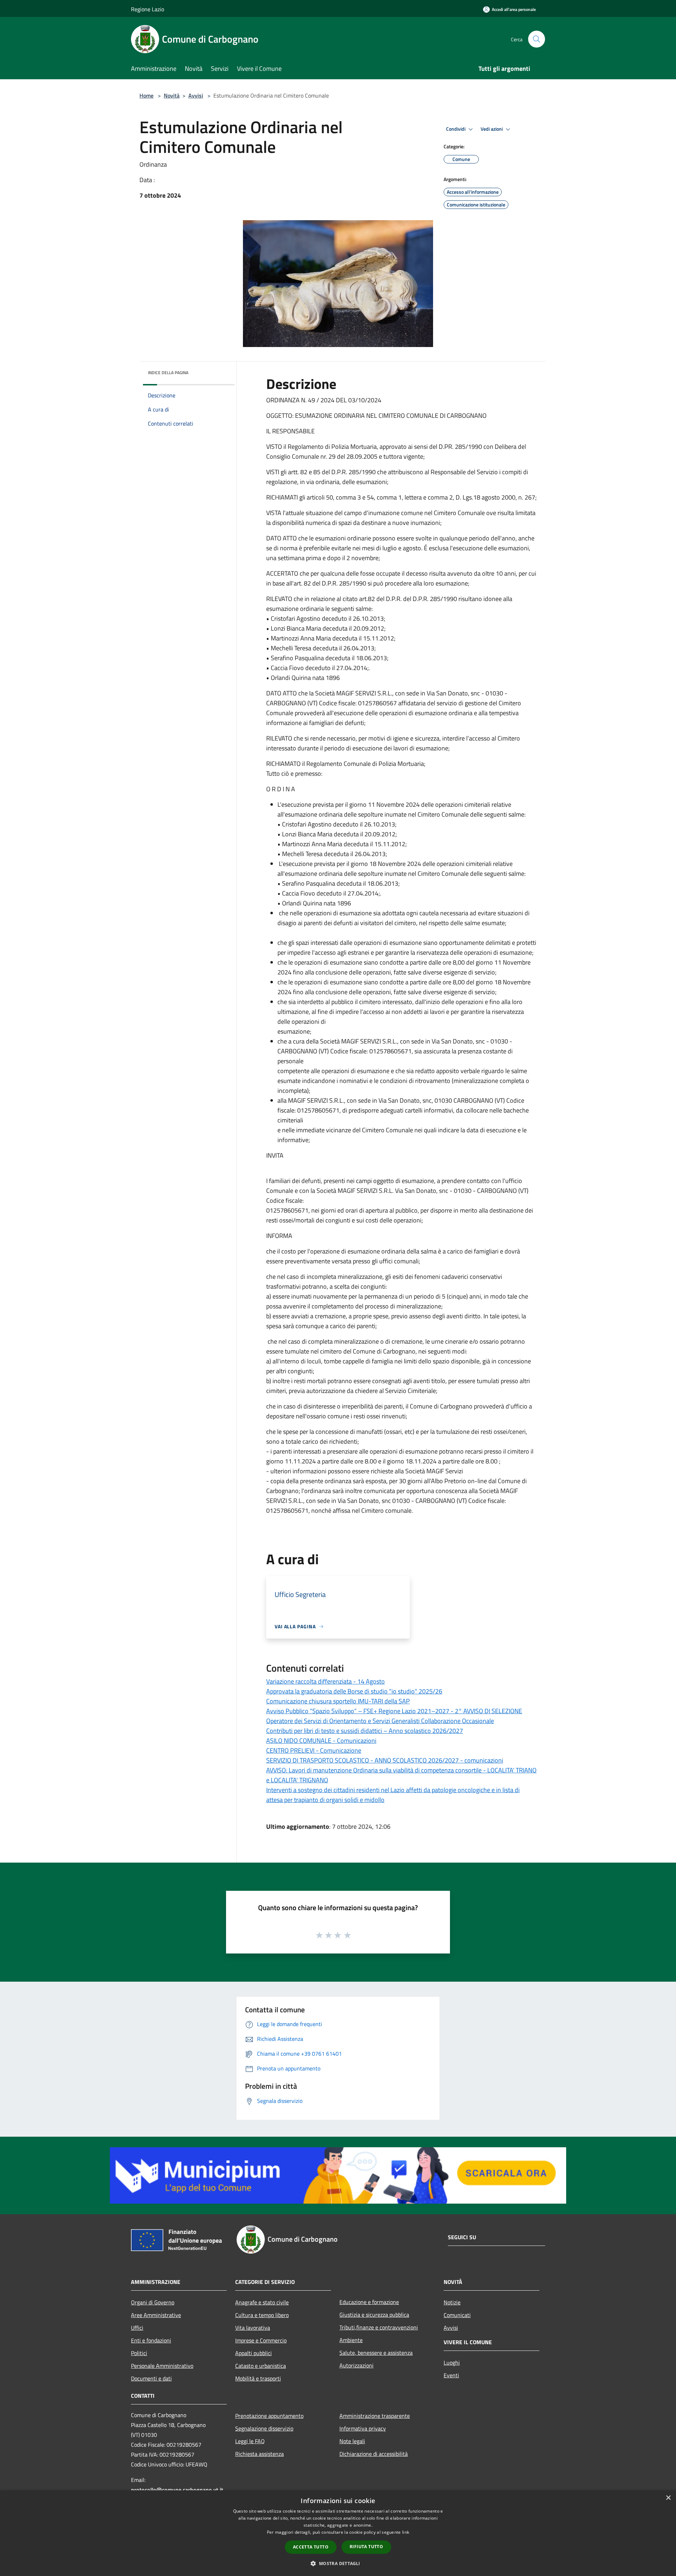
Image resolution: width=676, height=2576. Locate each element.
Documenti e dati (151, 2378)
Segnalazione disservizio (264, 2428)
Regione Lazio (148, 9)
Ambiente (351, 2340)
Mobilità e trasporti (258, 2378)
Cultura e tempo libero (262, 2315)
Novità (172, 95)
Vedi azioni (492, 129)
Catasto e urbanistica (261, 2366)
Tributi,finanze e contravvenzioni (379, 2327)
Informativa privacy (363, 2428)
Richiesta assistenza (259, 2454)
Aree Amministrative (156, 2315)
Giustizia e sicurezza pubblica (374, 2315)
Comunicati (457, 2315)
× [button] (668, 2498)
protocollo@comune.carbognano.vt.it (177, 2490)
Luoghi (452, 2363)
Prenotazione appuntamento (269, 2416)
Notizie (452, 2302)
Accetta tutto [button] (311, 2547)
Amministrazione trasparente (375, 2416)
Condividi (456, 129)
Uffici (137, 2328)
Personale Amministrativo (162, 2366)
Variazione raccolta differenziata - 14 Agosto (326, 1681)
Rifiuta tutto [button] (366, 2547)
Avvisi (196, 95)
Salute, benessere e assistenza (376, 2353)
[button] (338, 2563)
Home (146, 95)
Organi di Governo (153, 2302)
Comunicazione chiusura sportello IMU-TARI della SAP (338, 1701)
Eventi (451, 2375)
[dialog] (338, 2533)
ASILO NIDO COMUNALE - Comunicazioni (321, 1741)
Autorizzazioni (356, 2365)
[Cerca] (537, 39)
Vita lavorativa (253, 2328)
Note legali (352, 2441)
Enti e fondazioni (151, 2340)
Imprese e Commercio (261, 2340)
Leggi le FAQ (250, 2441)
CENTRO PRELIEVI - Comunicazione (314, 1750)
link (406, 2532)
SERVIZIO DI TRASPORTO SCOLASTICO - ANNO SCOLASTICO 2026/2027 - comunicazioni (385, 1760)
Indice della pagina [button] (168, 373)
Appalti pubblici (254, 2353)
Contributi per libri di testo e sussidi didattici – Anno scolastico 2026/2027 (365, 1731)
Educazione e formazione (369, 2302)
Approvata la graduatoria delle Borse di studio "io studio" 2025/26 (354, 1691)
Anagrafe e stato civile (262, 2302)
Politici (139, 2353)
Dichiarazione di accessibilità (374, 2454)
